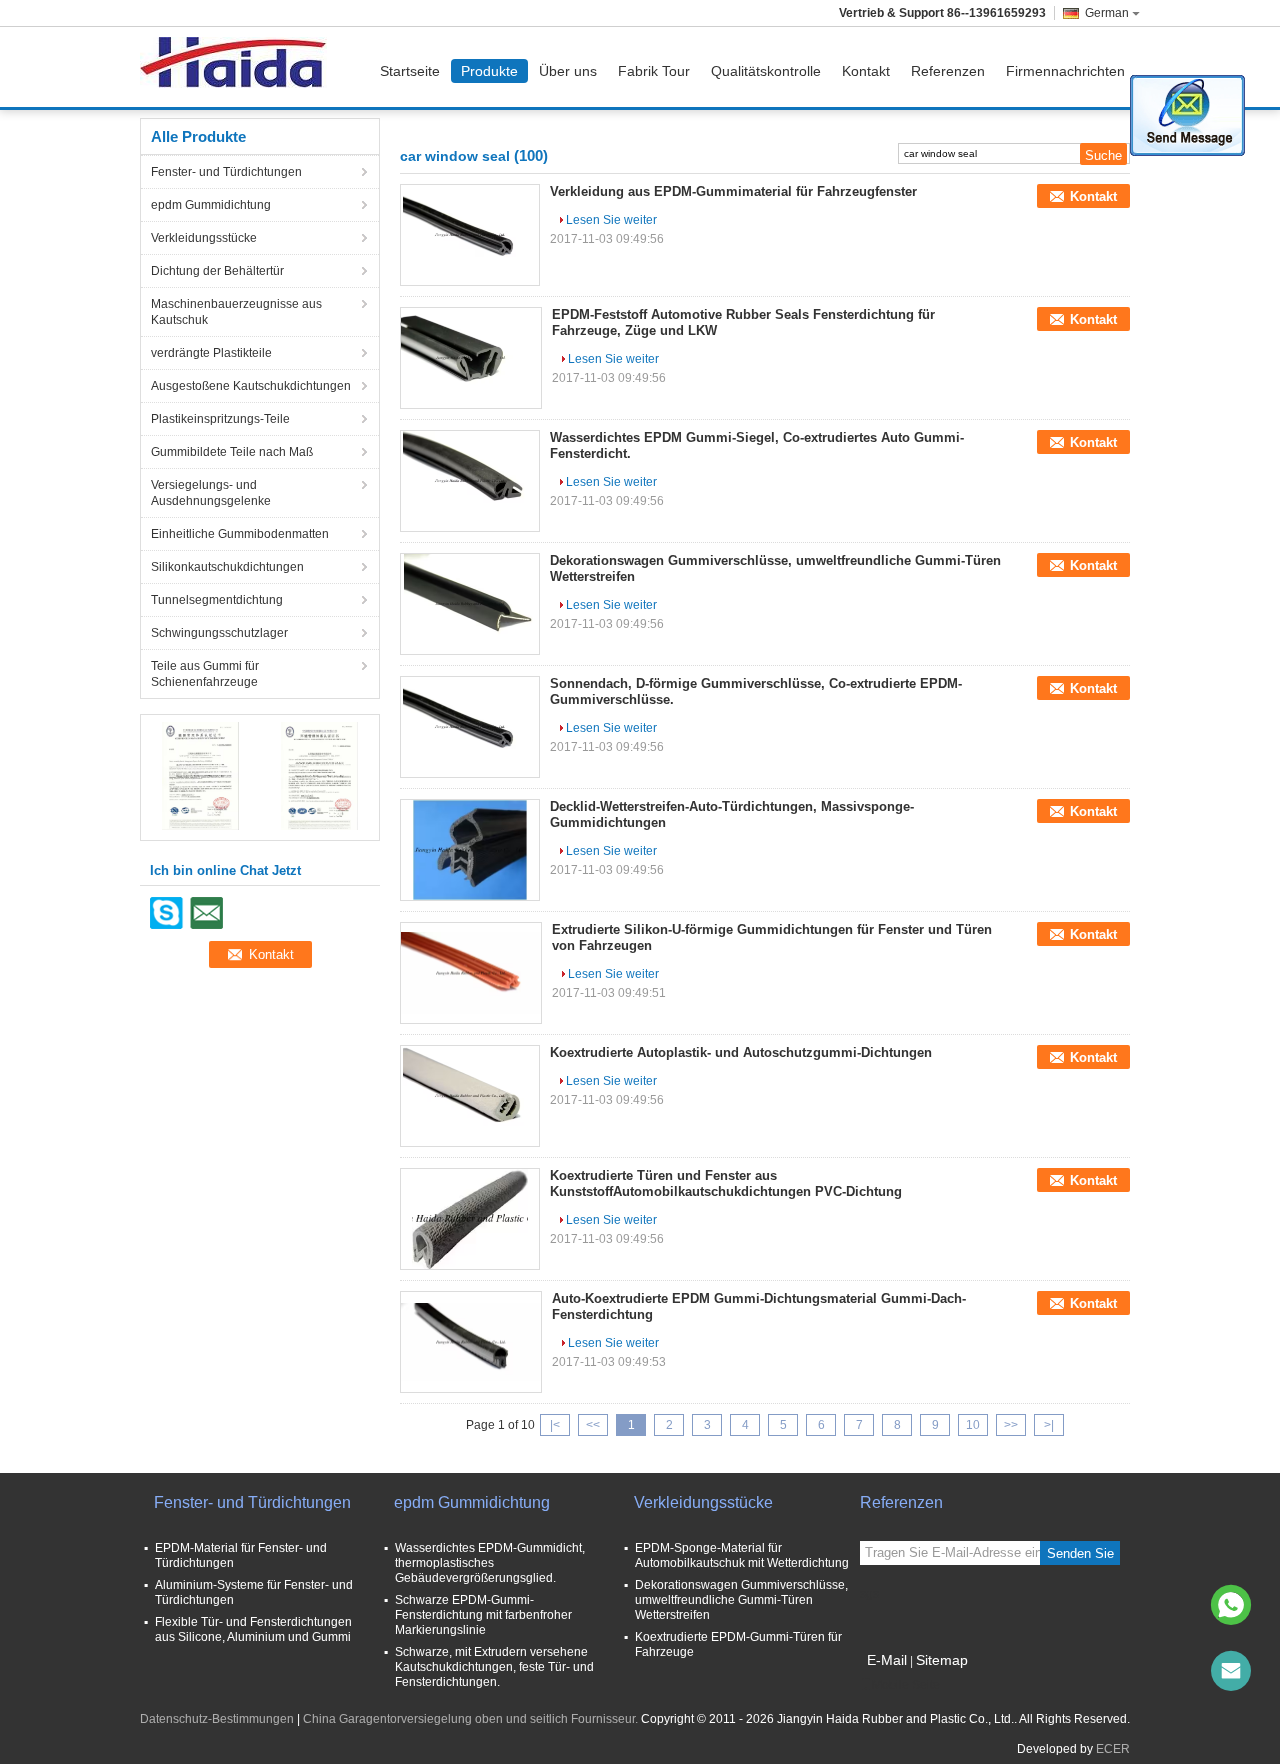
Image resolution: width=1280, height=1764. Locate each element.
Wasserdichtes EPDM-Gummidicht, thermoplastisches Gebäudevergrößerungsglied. (490, 1563)
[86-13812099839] (1231, 1605)
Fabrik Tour (654, 71)
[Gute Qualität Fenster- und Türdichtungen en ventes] (200, 775)
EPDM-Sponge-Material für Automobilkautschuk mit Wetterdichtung (742, 1555)
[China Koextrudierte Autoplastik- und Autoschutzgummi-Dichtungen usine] (470, 1096)
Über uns (568, 71)
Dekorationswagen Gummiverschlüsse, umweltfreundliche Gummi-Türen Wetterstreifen (741, 1600)
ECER (1113, 1749)
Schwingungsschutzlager (219, 633)
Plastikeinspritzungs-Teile (220, 419)
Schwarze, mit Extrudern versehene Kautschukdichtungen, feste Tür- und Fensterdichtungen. (494, 1667)
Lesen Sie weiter (611, 220)
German (1107, 13)
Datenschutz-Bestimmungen (217, 1719)
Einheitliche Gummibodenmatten (240, 534)
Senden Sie (1080, 1553)
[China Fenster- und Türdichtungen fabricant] (238, 67)
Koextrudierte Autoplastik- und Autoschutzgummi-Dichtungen (741, 1052)
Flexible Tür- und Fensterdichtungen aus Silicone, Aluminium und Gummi (253, 1629)
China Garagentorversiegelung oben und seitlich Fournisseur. (472, 1719)
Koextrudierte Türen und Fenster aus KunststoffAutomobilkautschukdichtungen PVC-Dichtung (726, 1183)
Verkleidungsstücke (204, 238)
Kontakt (866, 71)
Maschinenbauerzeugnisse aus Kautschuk (236, 312)
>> (1011, 1425)
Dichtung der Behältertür (217, 271)
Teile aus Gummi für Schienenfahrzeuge (205, 674)
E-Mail (887, 1660)
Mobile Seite (906, 1685)
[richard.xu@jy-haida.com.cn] (1231, 1671)
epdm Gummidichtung (211, 205)
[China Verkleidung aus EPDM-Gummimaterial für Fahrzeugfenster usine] (470, 235)
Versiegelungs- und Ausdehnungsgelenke (211, 493)
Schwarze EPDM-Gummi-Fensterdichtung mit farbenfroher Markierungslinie (483, 1615)
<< (593, 1425)
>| (1049, 1425)
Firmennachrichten (1065, 71)
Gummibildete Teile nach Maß (232, 452)
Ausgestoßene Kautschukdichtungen (251, 386)
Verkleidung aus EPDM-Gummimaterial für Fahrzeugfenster (733, 191)
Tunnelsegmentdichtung (217, 600)
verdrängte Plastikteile (211, 353)
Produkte (489, 71)
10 (973, 1425)
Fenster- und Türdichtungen (226, 172)
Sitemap (942, 1660)
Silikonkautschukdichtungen (227, 567)
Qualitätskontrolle (766, 71)
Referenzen (948, 71)
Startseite (410, 71)
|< (555, 1425)
